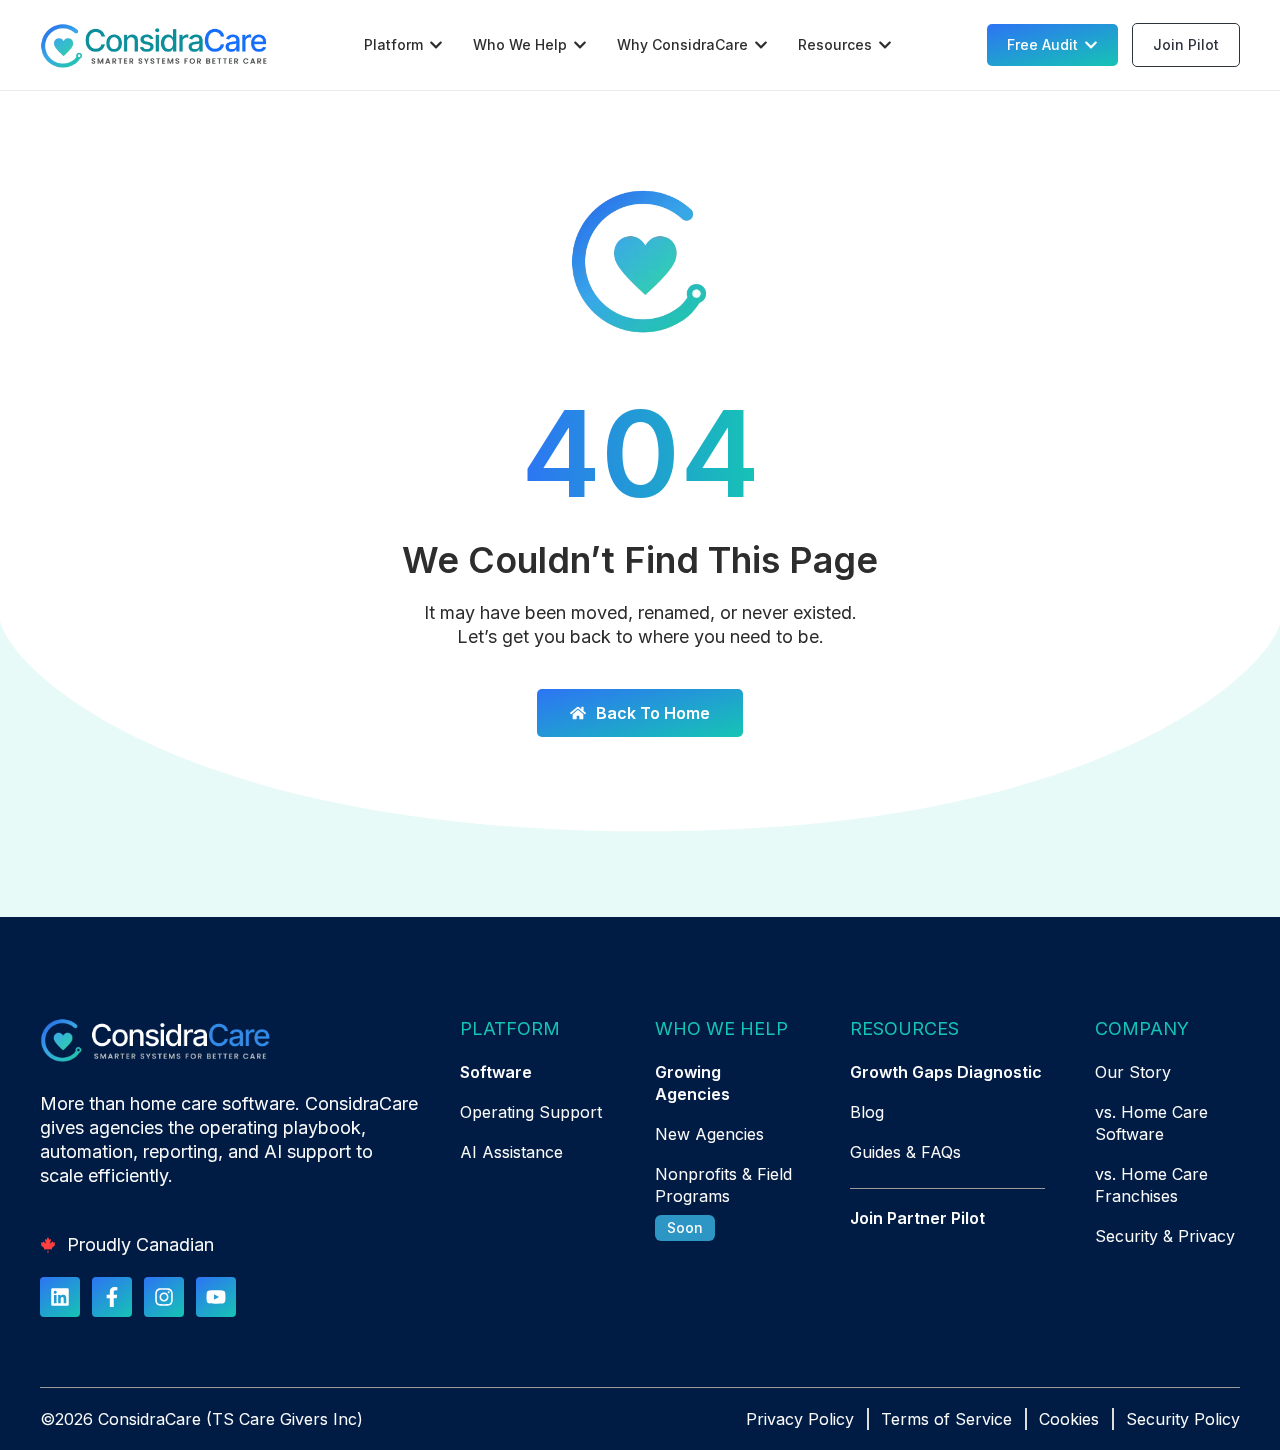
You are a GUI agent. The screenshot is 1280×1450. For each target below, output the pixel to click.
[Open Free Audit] (1091, 45)
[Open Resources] (885, 45)
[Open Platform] (436, 45)
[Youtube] (216, 1297)
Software (496, 1072)
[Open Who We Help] (580, 45)
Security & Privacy (1165, 1236)
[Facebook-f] (112, 1297)
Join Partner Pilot (917, 1218)
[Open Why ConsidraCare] (761, 45)
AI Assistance (511, 1152)
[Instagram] (164, 1297)
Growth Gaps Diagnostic (946, 1072)
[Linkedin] (60, 1297)
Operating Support (531, 1112)
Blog (867, 1112)
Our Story (1133, 1072)
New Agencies (709, 1134)
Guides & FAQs (905, 1152)
